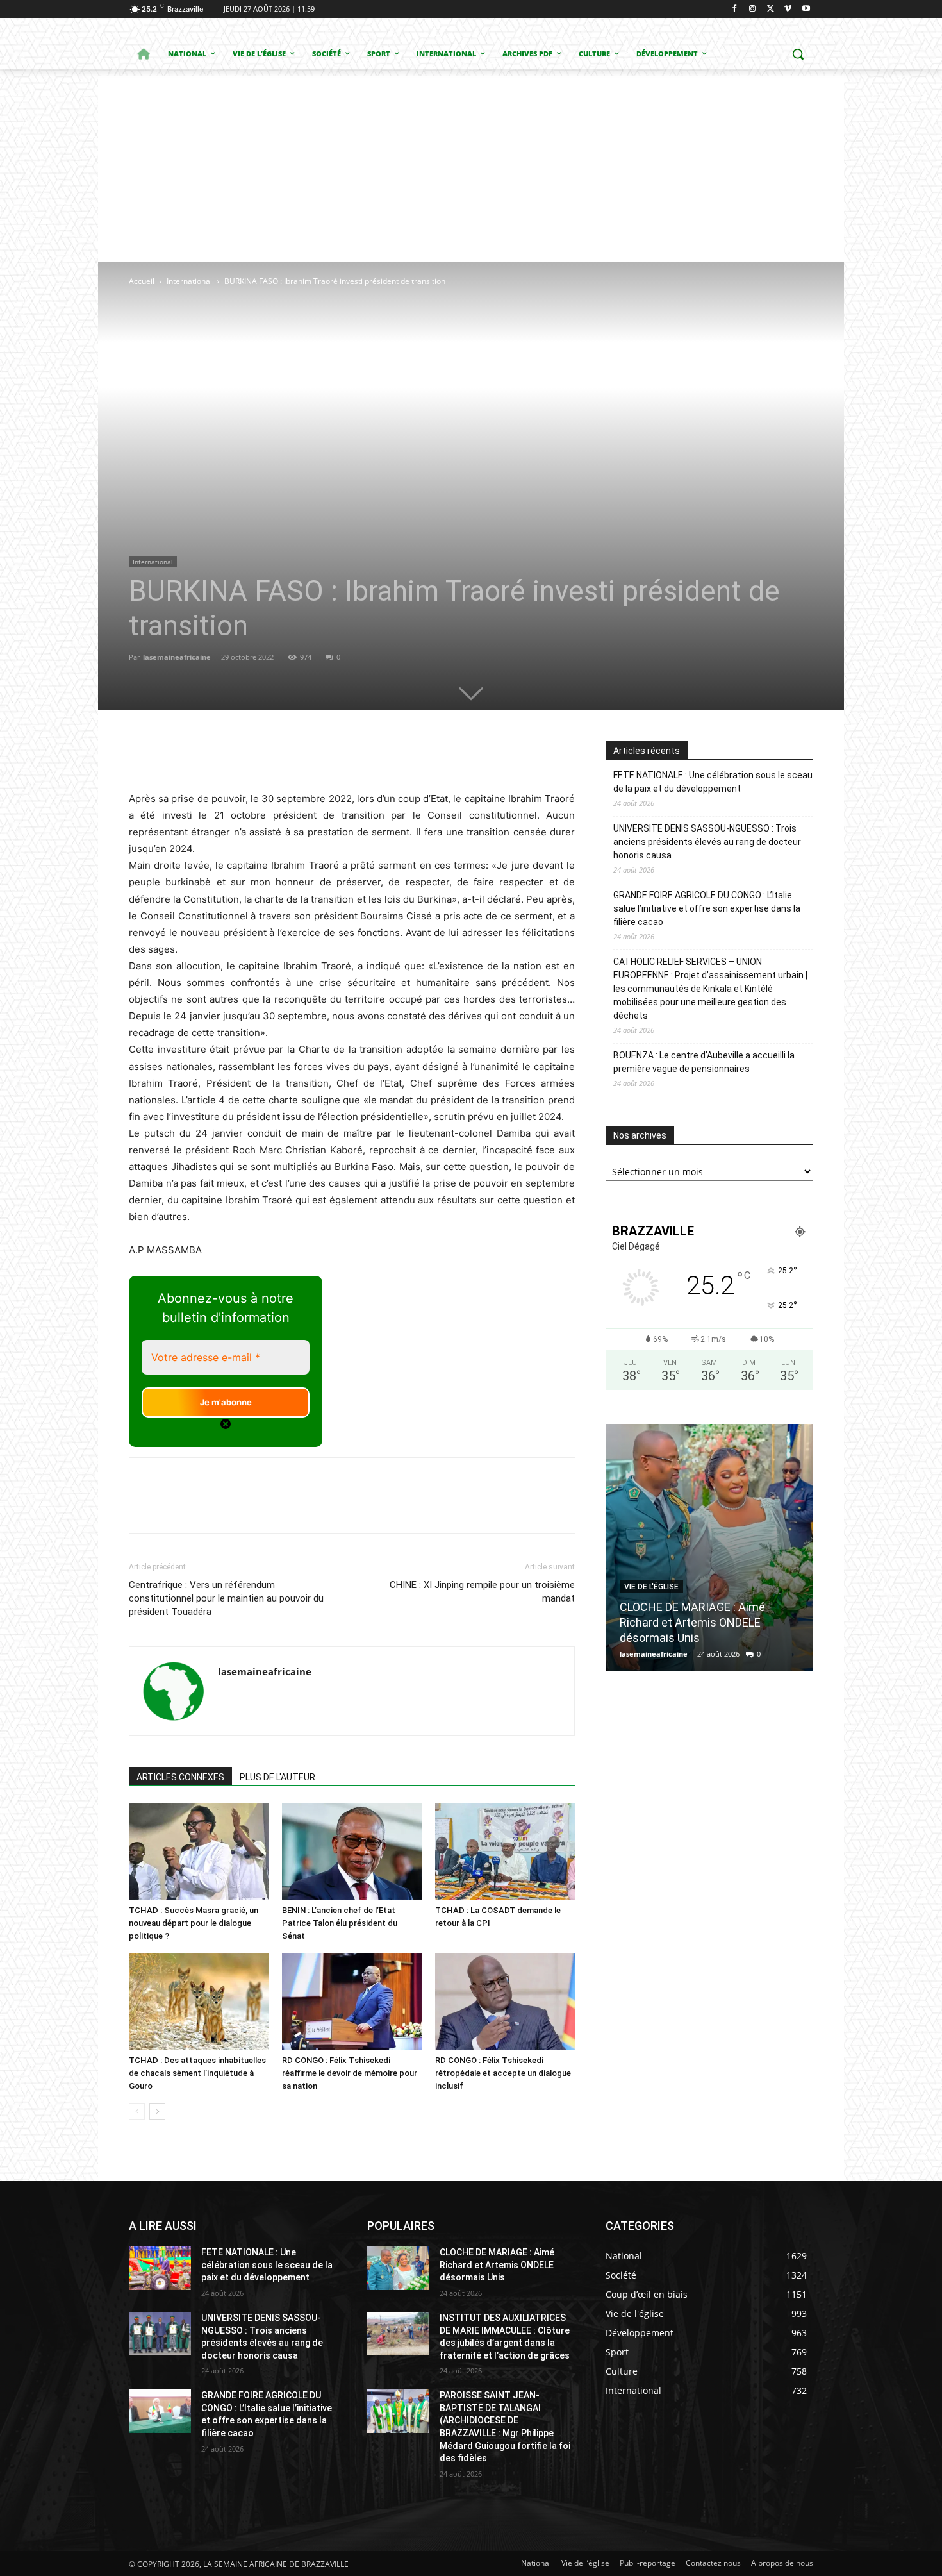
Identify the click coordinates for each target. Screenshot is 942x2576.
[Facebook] (735, 9)
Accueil (142, 281)
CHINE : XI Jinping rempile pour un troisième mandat (482, 1592)
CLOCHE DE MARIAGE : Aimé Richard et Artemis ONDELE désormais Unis (692, 1622)
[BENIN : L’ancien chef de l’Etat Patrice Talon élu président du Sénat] (352, 1852)
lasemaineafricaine (177, 657)
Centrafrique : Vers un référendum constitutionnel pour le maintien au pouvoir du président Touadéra (226, 1598)
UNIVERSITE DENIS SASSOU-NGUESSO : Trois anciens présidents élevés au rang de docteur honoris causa (707, 842)
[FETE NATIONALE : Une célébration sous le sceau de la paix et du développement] (160, 2268)
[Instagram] (753, 9)
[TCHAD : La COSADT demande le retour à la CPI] (505, 1852)
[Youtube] (806, 9)
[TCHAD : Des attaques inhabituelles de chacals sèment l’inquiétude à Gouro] (199, 2002)
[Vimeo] (788, 9)
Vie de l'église (651, 1587)
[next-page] (157, 2112)
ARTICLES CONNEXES (180, 1777)
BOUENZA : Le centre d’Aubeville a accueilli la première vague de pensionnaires (704, 1062)
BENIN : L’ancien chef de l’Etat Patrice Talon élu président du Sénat (340, 1923)
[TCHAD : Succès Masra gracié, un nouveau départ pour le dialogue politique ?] (199, 1852)
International (189, 281)
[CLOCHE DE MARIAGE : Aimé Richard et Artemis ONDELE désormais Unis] (709, 1547)
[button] (798, 54)
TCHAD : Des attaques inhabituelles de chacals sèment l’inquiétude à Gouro (197, 2073)
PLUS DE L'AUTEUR (277, 1777)
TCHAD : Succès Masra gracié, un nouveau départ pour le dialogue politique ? (194, 1923)
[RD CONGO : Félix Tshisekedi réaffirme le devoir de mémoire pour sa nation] (352, 2002)
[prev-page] (137, 2112)
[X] (771, 9)
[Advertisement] (471, 165)
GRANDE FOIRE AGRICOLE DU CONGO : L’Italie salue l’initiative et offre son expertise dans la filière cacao (707, 908)
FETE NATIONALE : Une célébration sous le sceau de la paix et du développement (713, 782)
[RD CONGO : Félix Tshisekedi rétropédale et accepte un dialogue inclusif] (505, 2002)
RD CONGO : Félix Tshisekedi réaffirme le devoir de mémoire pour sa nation (350, 2073)
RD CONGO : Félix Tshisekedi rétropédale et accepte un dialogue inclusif (503, 2073)
